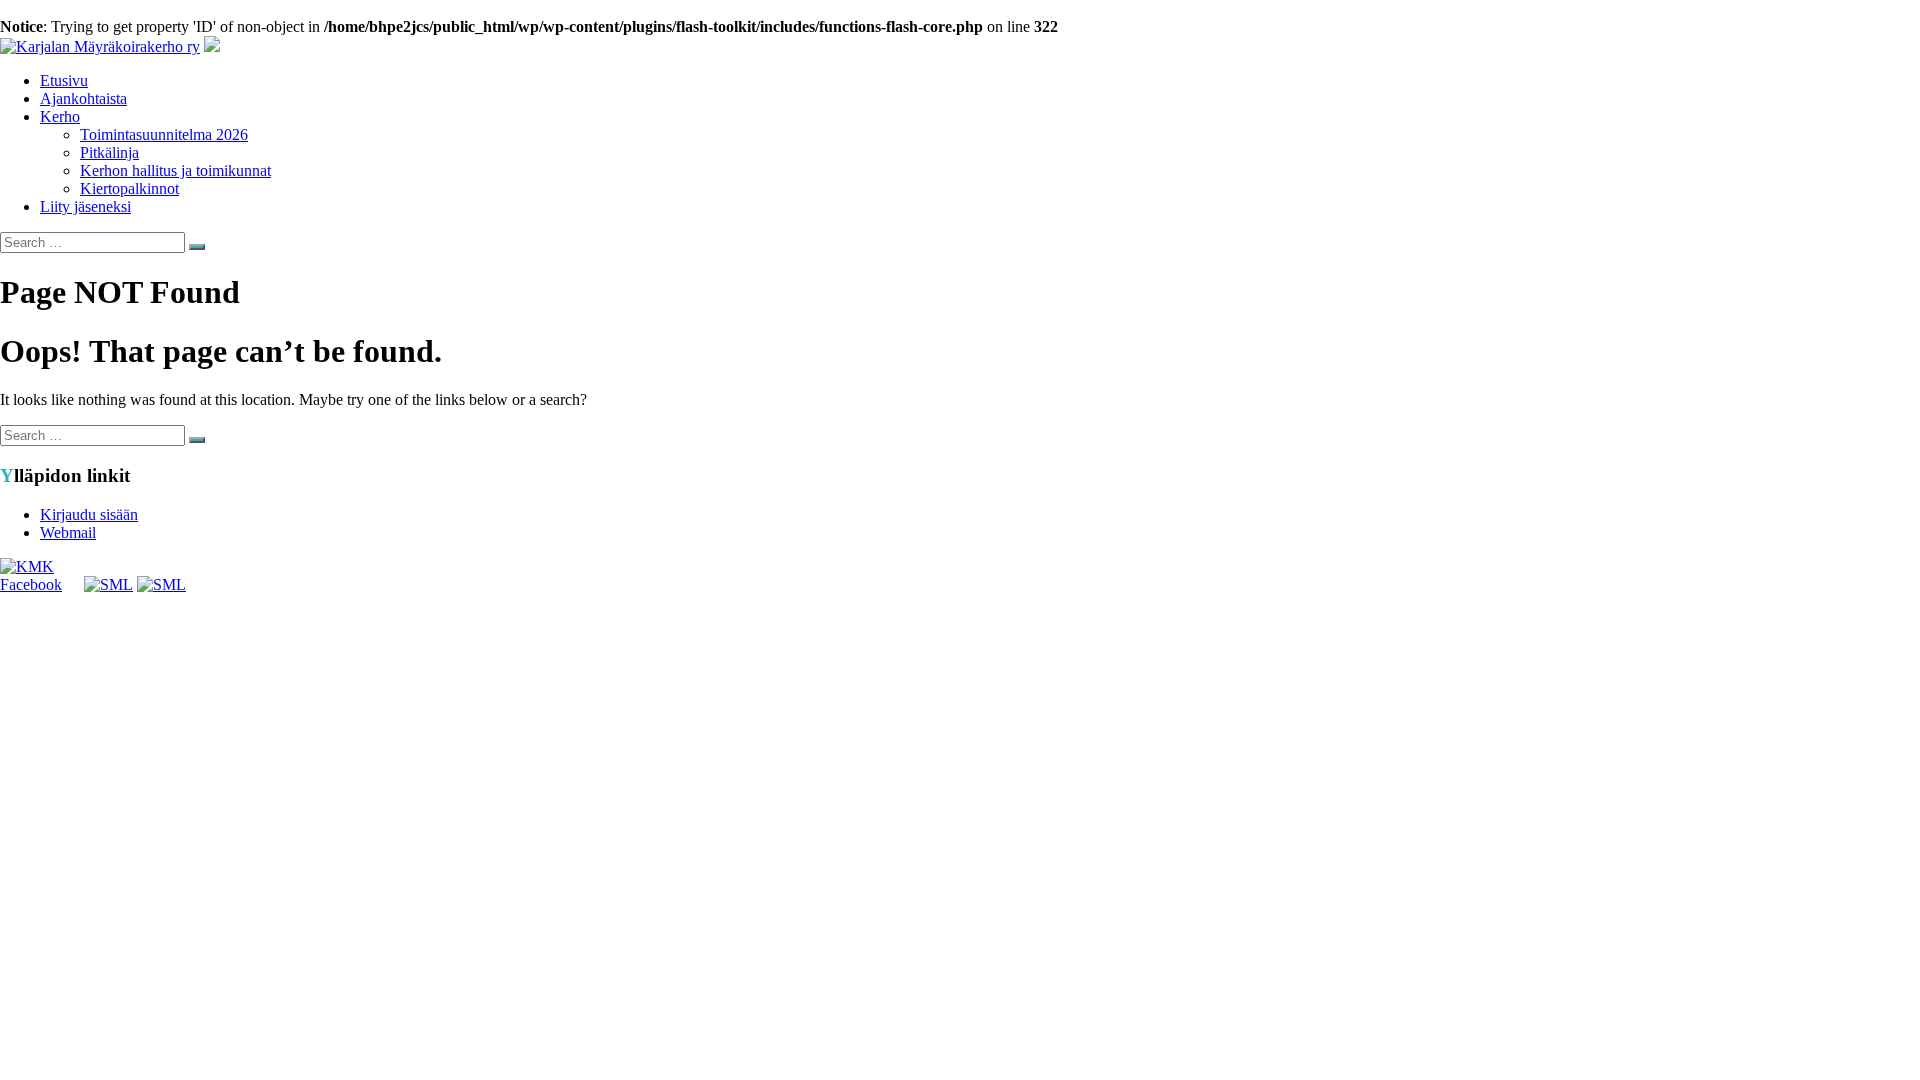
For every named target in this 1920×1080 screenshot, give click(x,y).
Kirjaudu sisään (89, 514)
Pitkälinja (109, 152)
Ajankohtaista (83, 98)
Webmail (68, 532)
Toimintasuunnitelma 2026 (164, 134)
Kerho (60, 116)
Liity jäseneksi (85, 206)
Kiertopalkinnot (129, 188)
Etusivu (64, 80)
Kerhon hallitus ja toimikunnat (175, 170)
